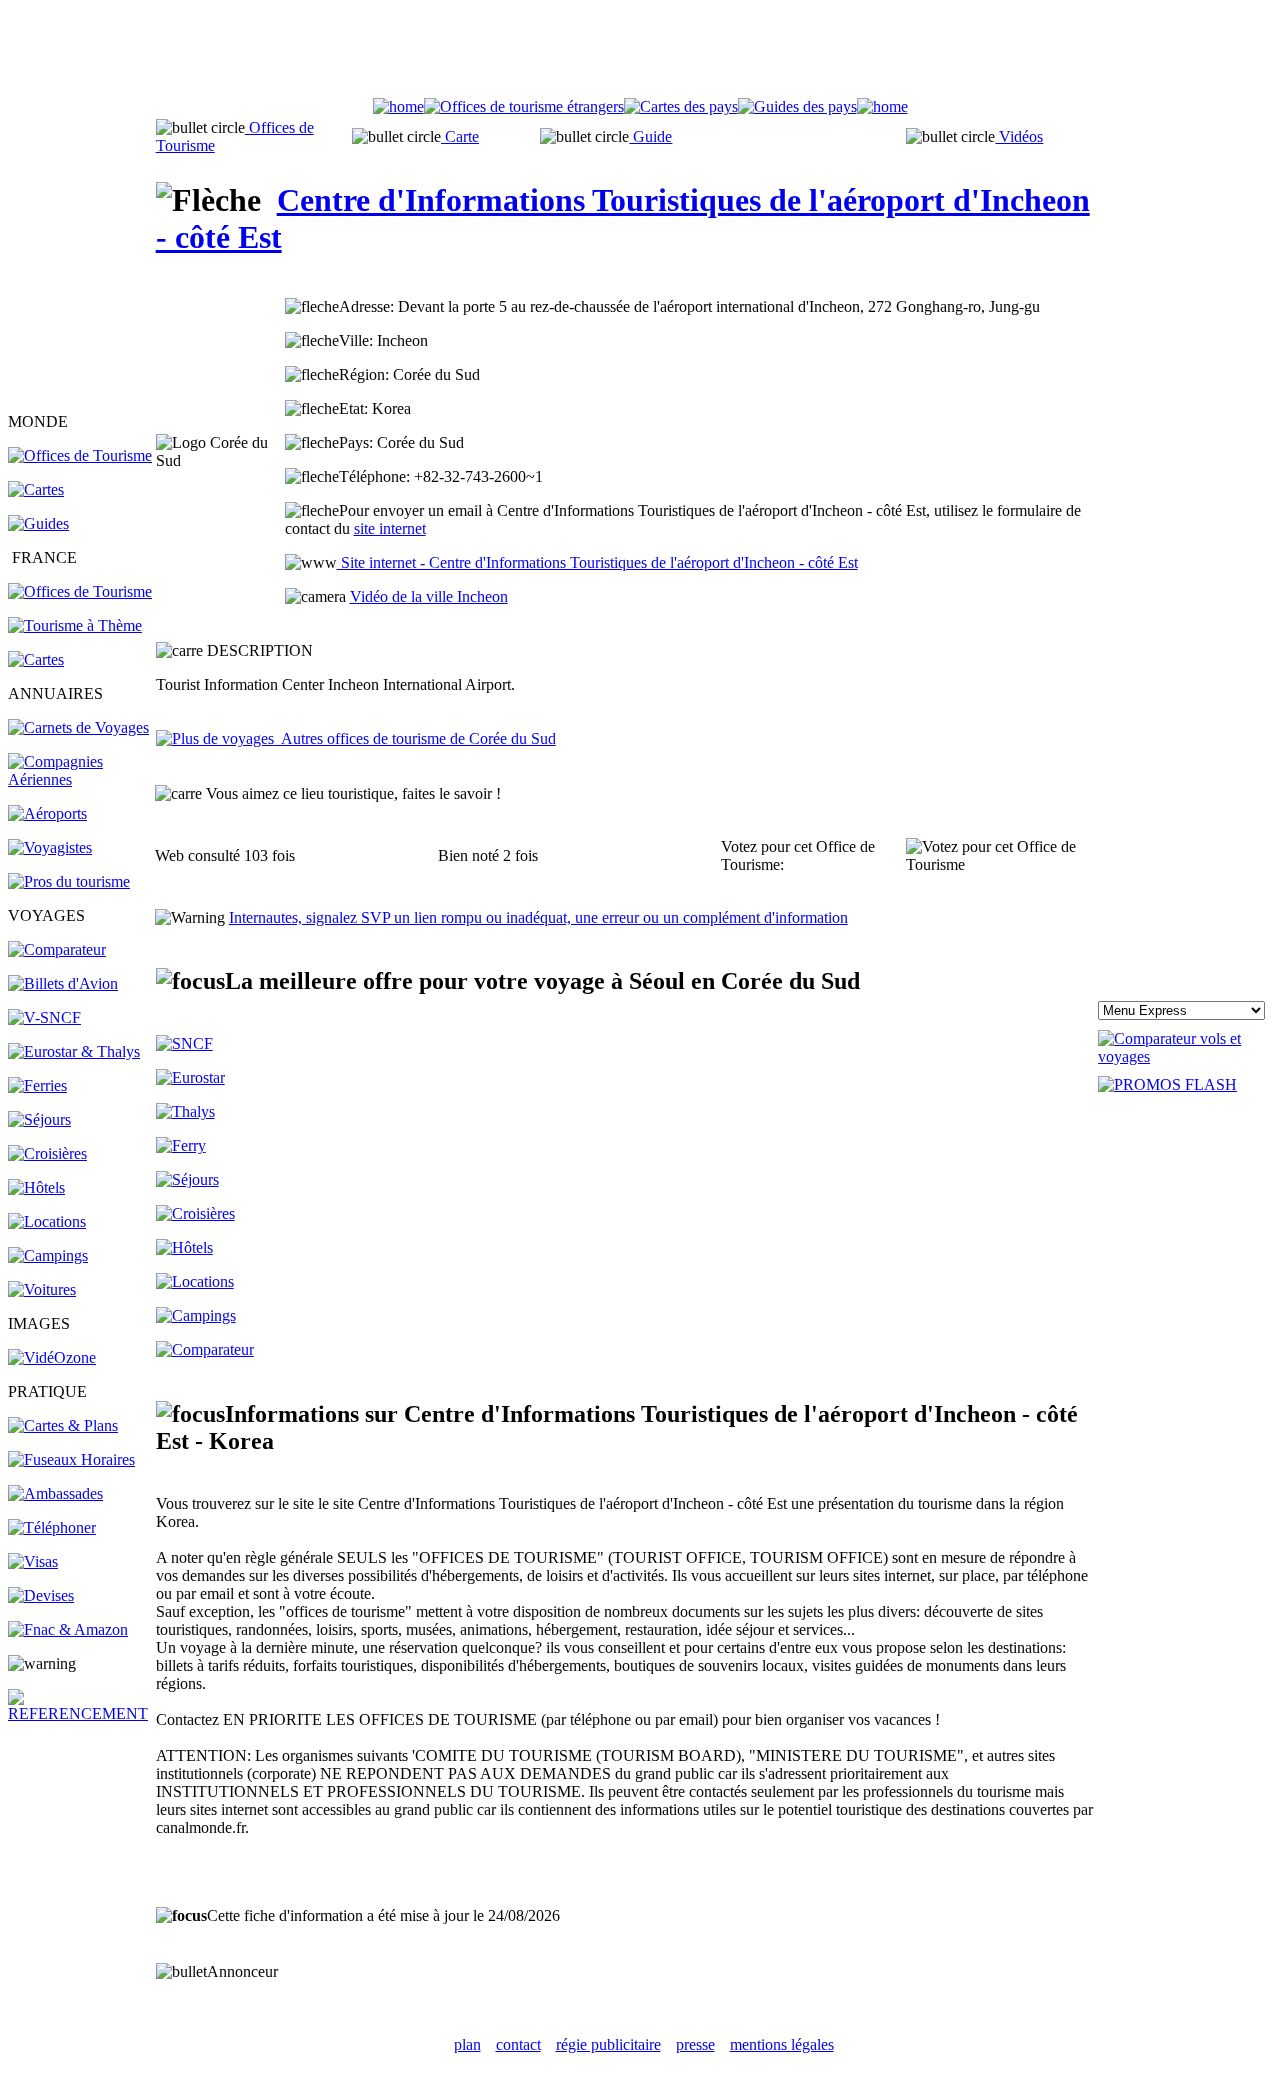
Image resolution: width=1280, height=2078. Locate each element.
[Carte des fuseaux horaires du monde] (71, 1459)
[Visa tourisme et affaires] (33, 1561)
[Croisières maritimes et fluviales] (47, 1153)
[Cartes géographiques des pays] (36, 489)
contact (518, 2044)
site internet (390, 528)
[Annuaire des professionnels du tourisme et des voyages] (69, 881)
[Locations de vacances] (47, 1221)
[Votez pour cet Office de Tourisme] (1001, 856)
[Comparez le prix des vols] (1185, 1056)
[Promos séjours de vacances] (39, 1119)
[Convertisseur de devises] (41, 1595)
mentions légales (782, 2044)
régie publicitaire (608, 2044)
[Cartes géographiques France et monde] (63, 1425)
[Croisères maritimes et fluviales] (195, 1213)
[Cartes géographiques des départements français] (36, 659)
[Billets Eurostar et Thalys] (190, 1077)
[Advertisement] (640, 53)
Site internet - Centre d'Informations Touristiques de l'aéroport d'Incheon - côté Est (597, 562)
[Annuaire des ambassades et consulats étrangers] (55, 1493)
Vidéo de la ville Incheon (429, 596)
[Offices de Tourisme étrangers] (80, 455)
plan (467, 2044)
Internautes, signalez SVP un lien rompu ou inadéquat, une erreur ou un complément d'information (538, 917)
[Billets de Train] (184, 1043)
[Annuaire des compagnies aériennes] (80, 779)
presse (695, 2044)
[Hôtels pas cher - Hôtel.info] (184, 1247)
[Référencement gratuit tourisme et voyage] (80, 1713)
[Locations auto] (42, 1289)
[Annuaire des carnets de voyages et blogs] (78, 727)
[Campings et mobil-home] (48, 1255)
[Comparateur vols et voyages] (57, 949)
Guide (650, 136)
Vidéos (1019, 136)
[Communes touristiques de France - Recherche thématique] (75, 625)
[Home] (398, 106)
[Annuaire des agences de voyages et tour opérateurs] (50, 847)
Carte (460, 136)
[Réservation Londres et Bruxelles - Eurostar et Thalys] (74, 1051)
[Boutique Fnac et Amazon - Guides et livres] (68, 1629)
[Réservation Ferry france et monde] (37, 1085)
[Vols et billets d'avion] (63, 983)
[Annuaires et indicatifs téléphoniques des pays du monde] (52, 1527)
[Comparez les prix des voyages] (205, 1349)
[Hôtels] (36, 1187)
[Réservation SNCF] (44, 1017)
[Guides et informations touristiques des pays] (38, 523)
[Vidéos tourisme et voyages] (52, 1357)
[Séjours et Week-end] (187, 1179)
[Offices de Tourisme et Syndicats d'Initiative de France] (80, 591)
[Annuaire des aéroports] (47, 813)
